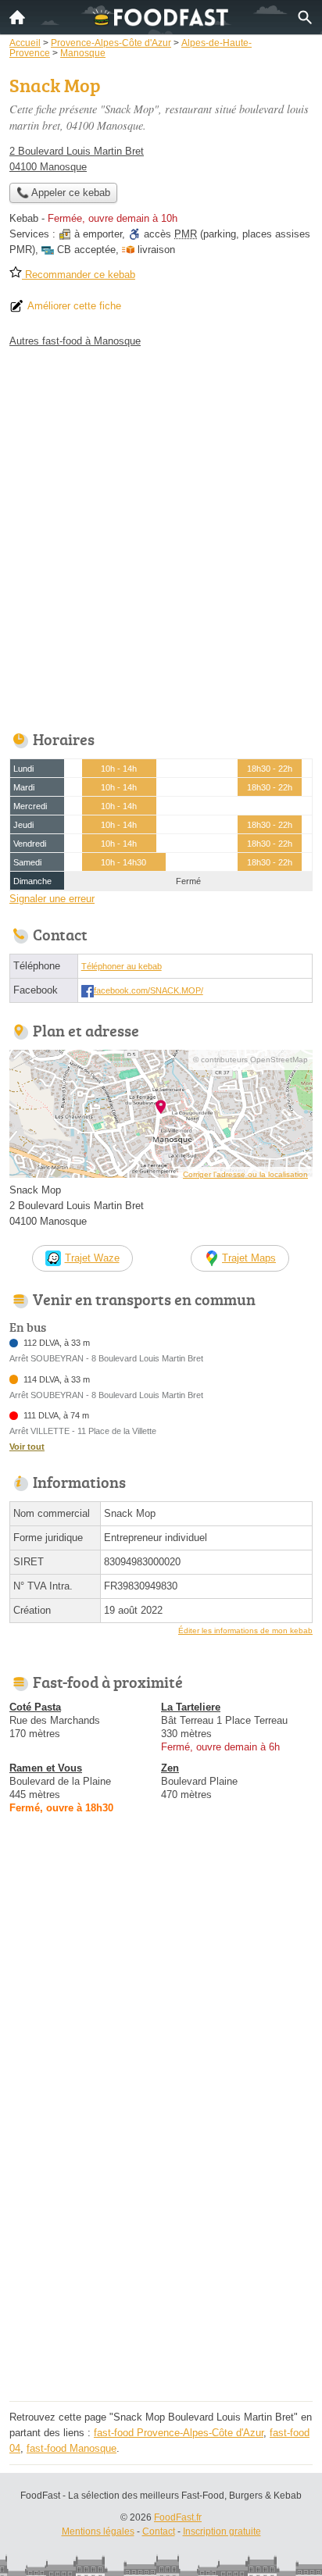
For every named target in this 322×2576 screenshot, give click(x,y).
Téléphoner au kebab (122, 966)
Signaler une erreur (52, 899)
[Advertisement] (161, 535)
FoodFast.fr (178, 2517)
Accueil (17, 17)
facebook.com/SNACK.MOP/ (148, 990)
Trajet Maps (249, 1258)
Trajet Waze (92, 1258)
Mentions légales (98, 2531)
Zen (170, 1768)
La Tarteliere (191, 1707)
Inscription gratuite (222, 2531)
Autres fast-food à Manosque (75, 341)
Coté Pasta (35, 1707)
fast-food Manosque (72, 2448)
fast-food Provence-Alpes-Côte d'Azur (179, 2433)
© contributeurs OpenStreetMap (250, 1060)
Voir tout (27, 1447)
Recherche (305, 17)
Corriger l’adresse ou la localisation (245, 1174)
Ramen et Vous (46, 1768)
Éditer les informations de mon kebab (245, 1631)
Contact (159, 2531)
